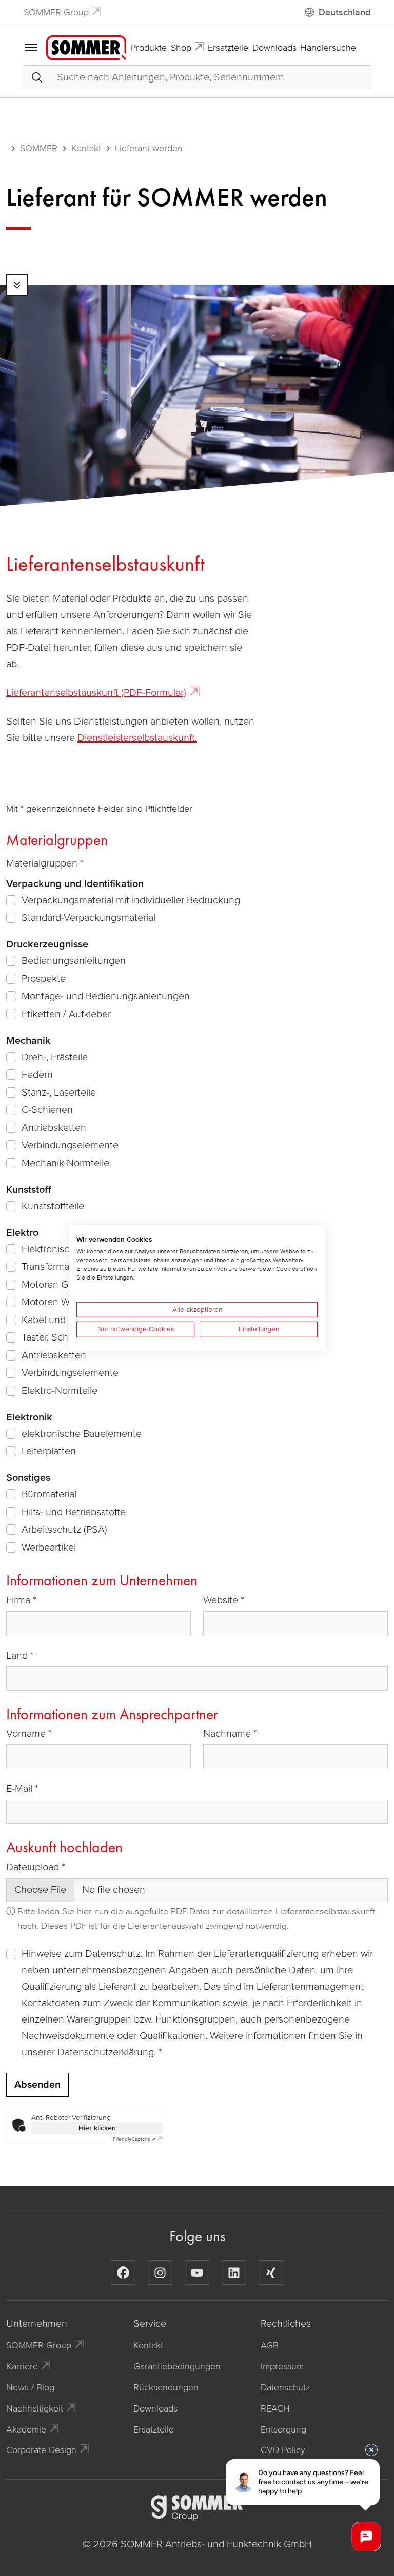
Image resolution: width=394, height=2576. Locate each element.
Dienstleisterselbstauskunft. (137, 738)
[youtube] (197, 2273)
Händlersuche (328, 48)
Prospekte (44, 979)
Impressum (282, 2366)
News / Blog (30, 2387)
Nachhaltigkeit (35, 2408)
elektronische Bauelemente (82, 1434)
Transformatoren (57, 1267)
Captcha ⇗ (134, 2139)
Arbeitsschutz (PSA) (64, 1530)
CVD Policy (283, 2450)
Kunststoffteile (53, 1206)
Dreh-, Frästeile (55, 1057)
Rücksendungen (166, 2387)
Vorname (26, 1734)
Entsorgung (283, 2429)
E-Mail (19, 1789)
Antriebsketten (54, 1128)
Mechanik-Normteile (65, 1163)
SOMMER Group (56, 12)
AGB (270, 2345)
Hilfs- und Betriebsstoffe (74, 1512)
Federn (37, 1075)
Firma (18, 1600)
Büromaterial (49, 1494)
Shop (181, 48)
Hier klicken (97, 2128)
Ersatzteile (228, 48)
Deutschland (344, 12)
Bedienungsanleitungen (74, 961)
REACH (275, 2408)
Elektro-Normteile (60, 1391)
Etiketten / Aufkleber (66, 1014)
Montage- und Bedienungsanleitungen (106, 996)
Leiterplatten (49, 1451)
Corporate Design (41, 2450)
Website (221, 1600)
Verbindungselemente (70, 1145)
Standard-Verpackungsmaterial (88, 918)
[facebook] (123, 2273)
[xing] (271, 2273)
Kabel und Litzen (58, 1320)
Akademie (26, 2429)
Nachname (227, 1734)
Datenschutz (285, 2387)
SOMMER (39, 148)
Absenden (37, 2085)
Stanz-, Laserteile (59, 1093)
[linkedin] (234, 2273)
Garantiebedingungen (177, 2366)
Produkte (149, 48)
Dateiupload (33, 1867)
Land (17, 1656)
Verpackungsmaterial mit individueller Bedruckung (131, 900)
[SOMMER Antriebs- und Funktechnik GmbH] (86, 47)
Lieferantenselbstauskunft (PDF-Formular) (96, 693)
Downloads (274, 48)
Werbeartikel (49, 1548)
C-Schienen (47, 1110)
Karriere (22, 2366)
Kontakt (86, 148)
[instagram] (160, 2273)
